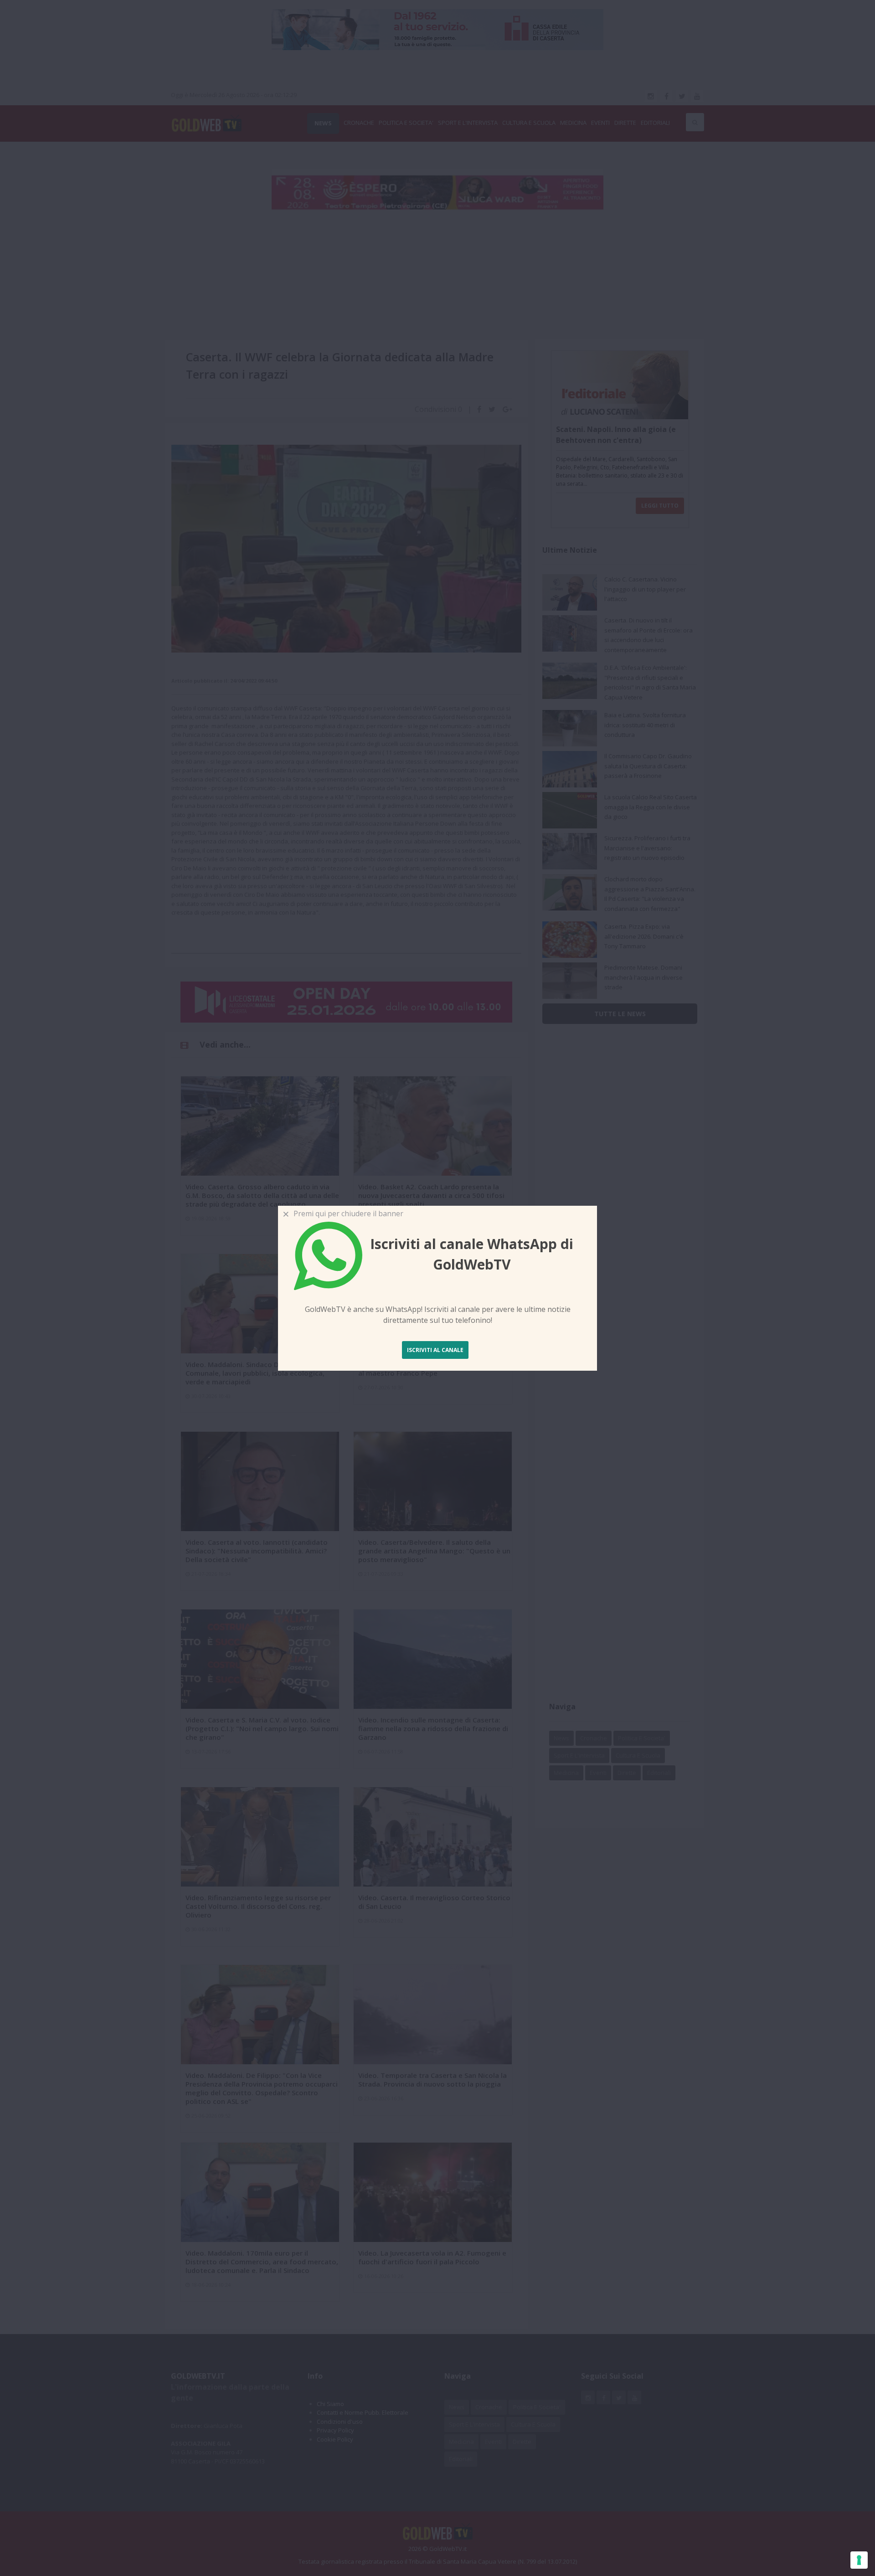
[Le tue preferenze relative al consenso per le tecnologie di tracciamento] (859, 2560)
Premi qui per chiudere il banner (347, 1213)
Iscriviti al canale (435, 1350)
